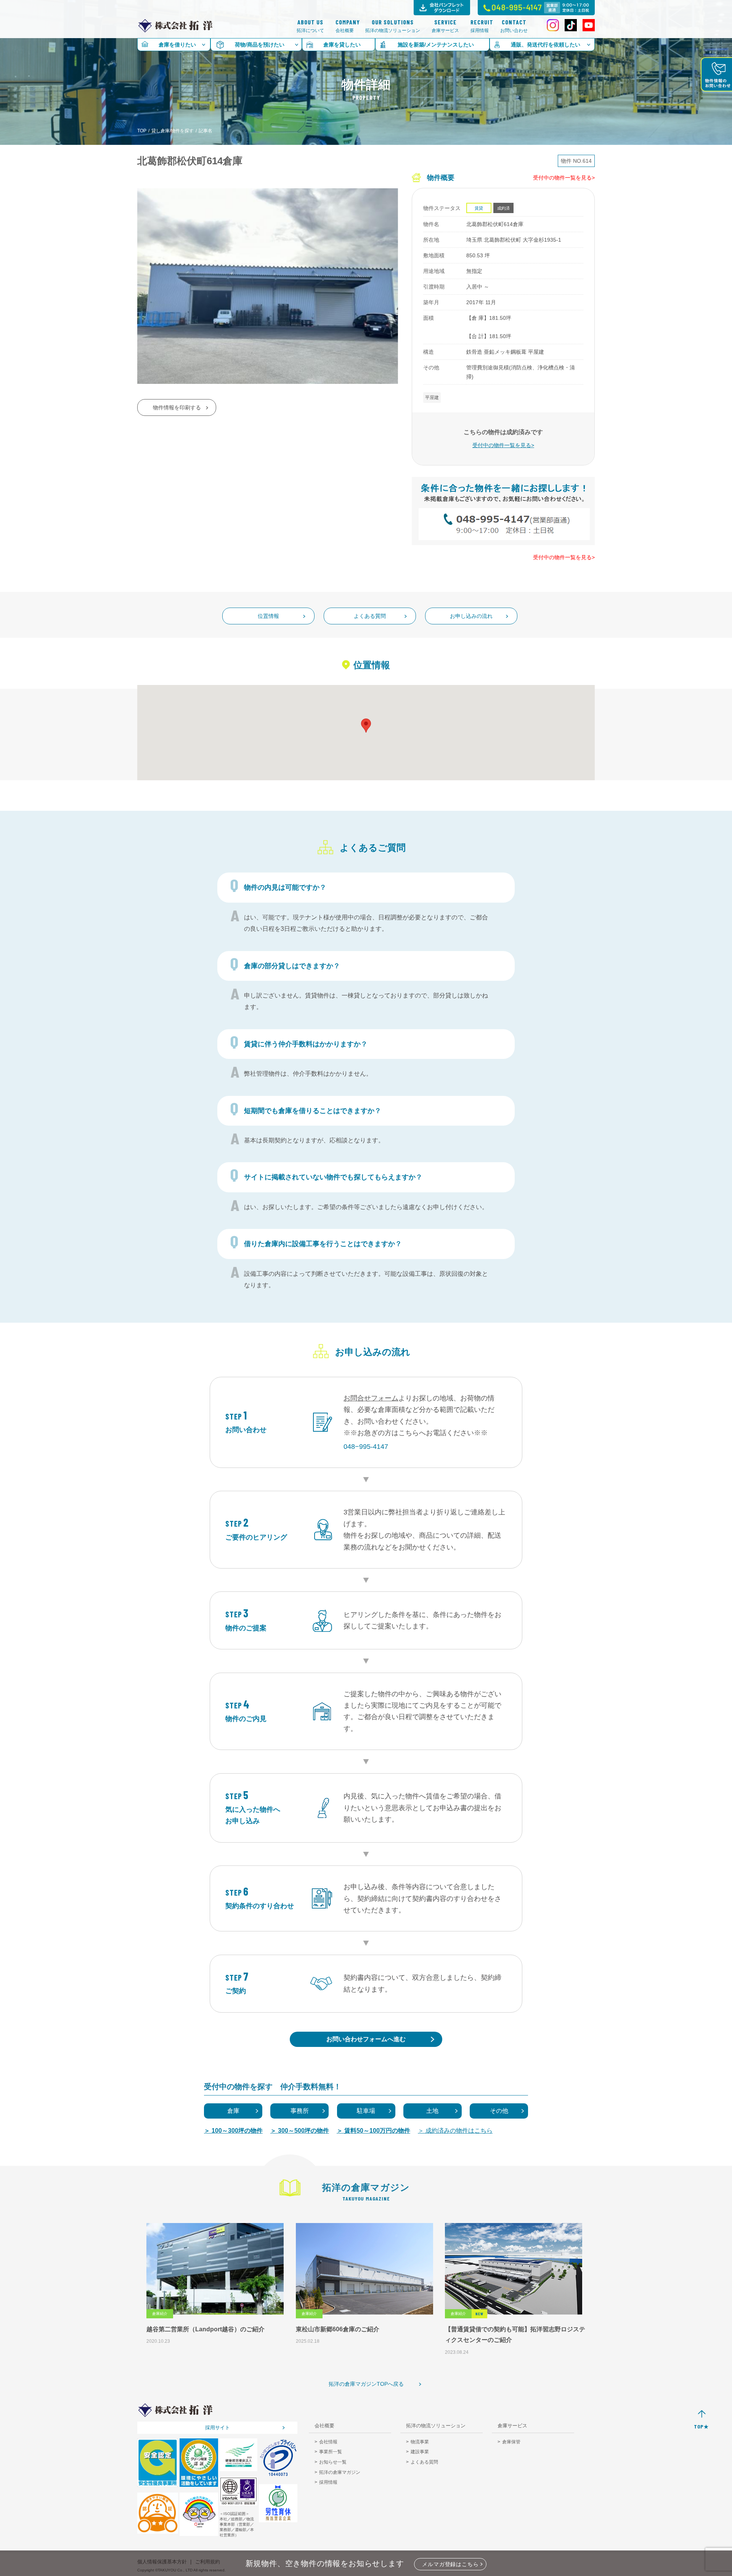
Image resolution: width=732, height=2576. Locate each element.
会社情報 (328, 2442)
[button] (366, 726)
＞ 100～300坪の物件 (233, 2131)
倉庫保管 (511, 2442)
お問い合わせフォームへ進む (366, 2039)
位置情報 (268, 616)
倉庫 (233, 2111)
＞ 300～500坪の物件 (300, 2131)
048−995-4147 (366, 1447)
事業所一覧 (331, 2452)
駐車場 (366, 2111)
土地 (432, 2111)
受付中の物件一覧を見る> (564, 178)
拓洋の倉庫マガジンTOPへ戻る (366, 2384)
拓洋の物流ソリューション (393, 26)
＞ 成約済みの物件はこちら (455, 2131)
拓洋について (310, 26)
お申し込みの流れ (471, 616)
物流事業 (420, 2442)
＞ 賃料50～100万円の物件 (373, 2131)
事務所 (300, 2111)
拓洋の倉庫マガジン (340, 2472)
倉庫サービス (445, 26)
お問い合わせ (514, 26)
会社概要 (345, 26)
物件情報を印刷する (177, 407)
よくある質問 (370, 616)
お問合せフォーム (371, 1398)
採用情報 (480, 26)
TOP (142, 131)
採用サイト (218, 2428)
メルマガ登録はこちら (450, 2564)
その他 (499, 2111)
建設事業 (420, 2452)
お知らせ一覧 (333, 2462)
